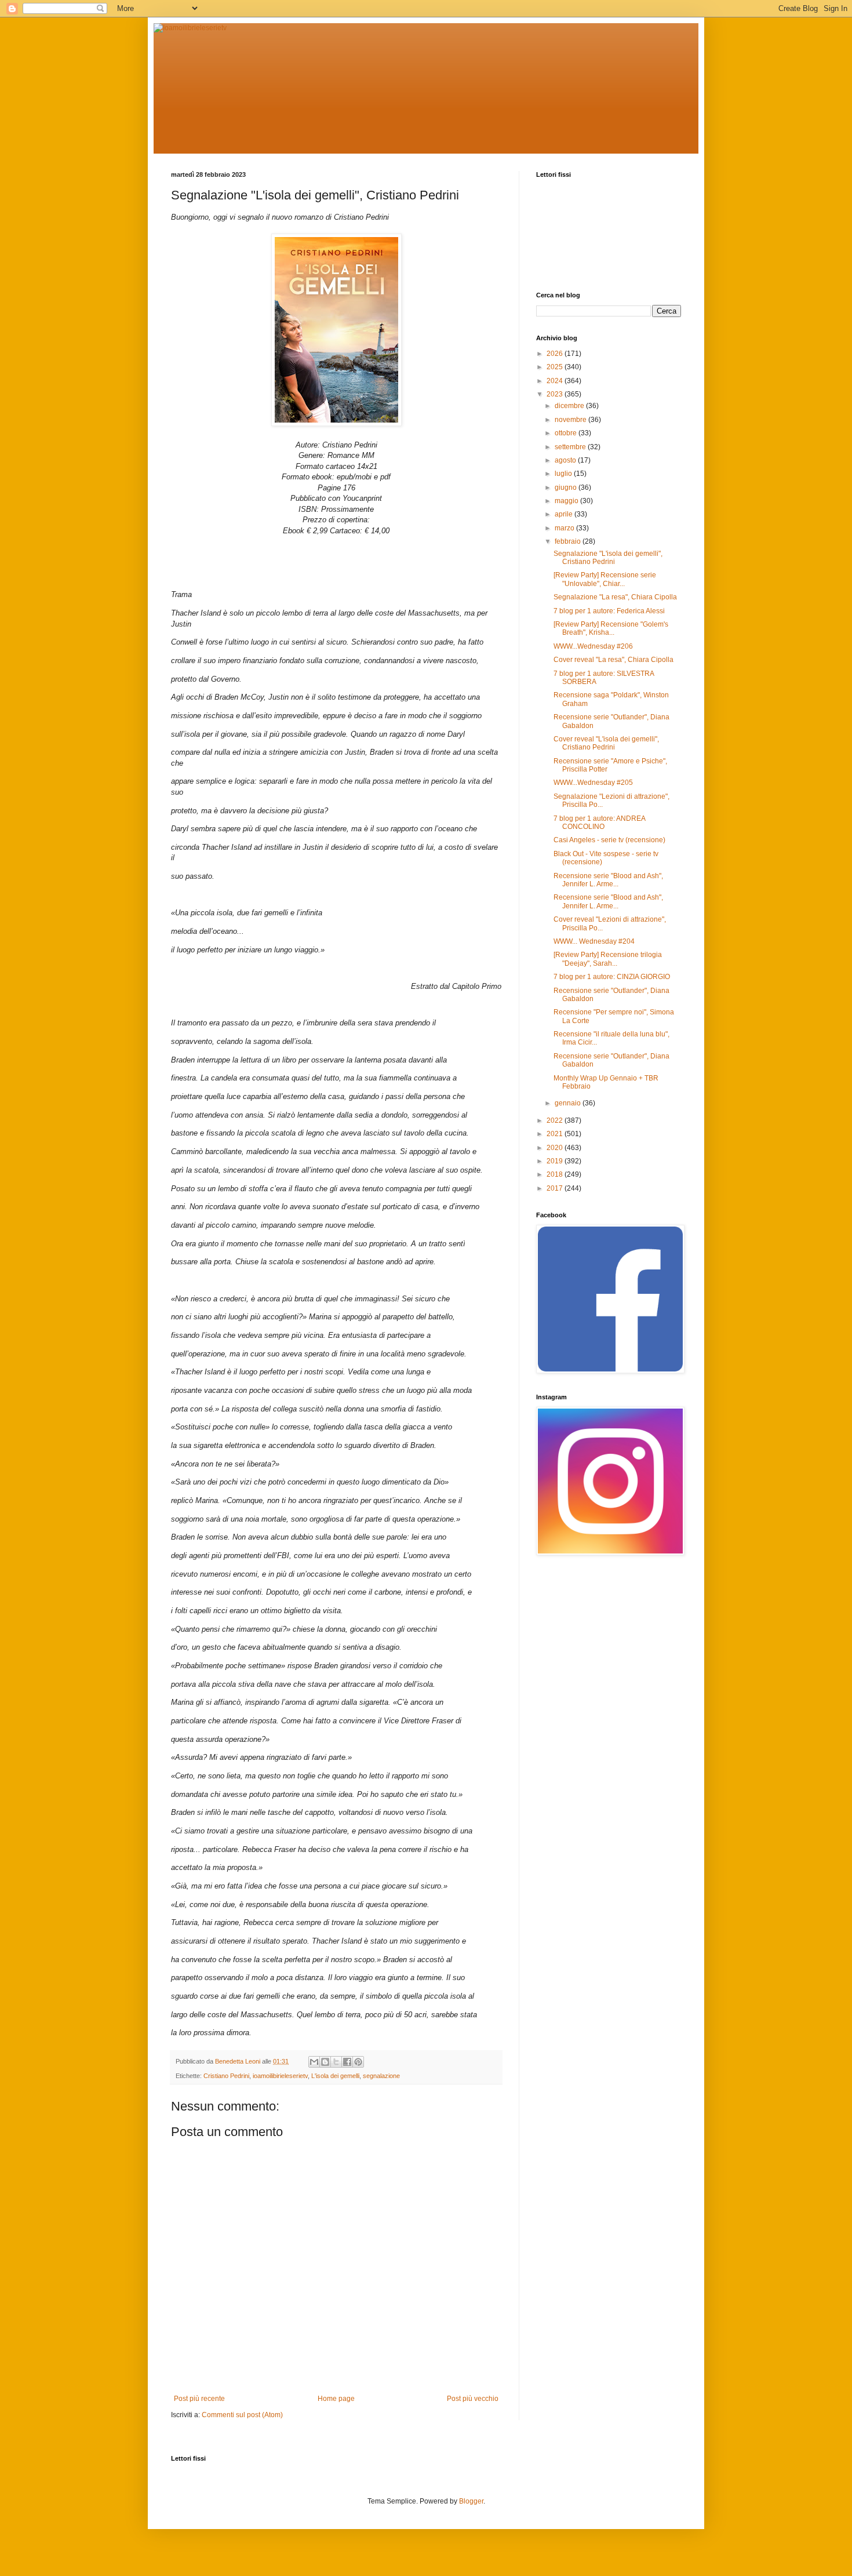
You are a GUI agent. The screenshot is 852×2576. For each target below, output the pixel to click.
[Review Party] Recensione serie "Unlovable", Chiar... (605, 579)
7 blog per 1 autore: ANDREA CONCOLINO (599, 823)
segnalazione (381, 2076)
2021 (556, 1134)
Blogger (471, 2501)
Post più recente (199, 2399)
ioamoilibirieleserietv (280, 2076)
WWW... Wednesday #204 (594, 941)
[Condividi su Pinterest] (358, 2062)
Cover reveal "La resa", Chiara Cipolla (613, 660)
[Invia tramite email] (314, 2062)
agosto (566, 460)
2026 (556, 354)
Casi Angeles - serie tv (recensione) (609, 840)
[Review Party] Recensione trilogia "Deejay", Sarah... (608, 959)
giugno (567, 487)
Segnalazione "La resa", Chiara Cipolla (615, 597)
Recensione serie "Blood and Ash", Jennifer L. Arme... (608, 880)
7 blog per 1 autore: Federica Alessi (609, 611)
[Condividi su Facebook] (347, 2062)
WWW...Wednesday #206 (593, 646)
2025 (556, 367)
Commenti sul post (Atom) (242, 2415)
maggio (567, 501)
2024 (556, 381)
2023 (556, 394)
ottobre (567, 433)
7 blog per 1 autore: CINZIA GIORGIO (612, 977)
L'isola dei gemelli (335, 2076)
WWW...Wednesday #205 (593, 783)
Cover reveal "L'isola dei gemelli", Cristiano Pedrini (606, 743)
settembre (571, 447)
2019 (556, 1161)
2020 (556, 1148)
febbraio (569, 541)
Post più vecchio (473, 2399)
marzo (565, 528)
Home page (336, 2399)
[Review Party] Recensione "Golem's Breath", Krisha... (611, 628)
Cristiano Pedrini (226, 2076)
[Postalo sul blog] (325, 2062)
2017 (556, 1188)
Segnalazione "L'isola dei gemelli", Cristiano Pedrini (608, 558)
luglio (564, 474)
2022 (556, 1120)
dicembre (570, 406)
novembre (571, 420)
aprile (565, 514)
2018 (556, 1174)
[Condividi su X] (336, 2062)
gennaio (569, 1103)
